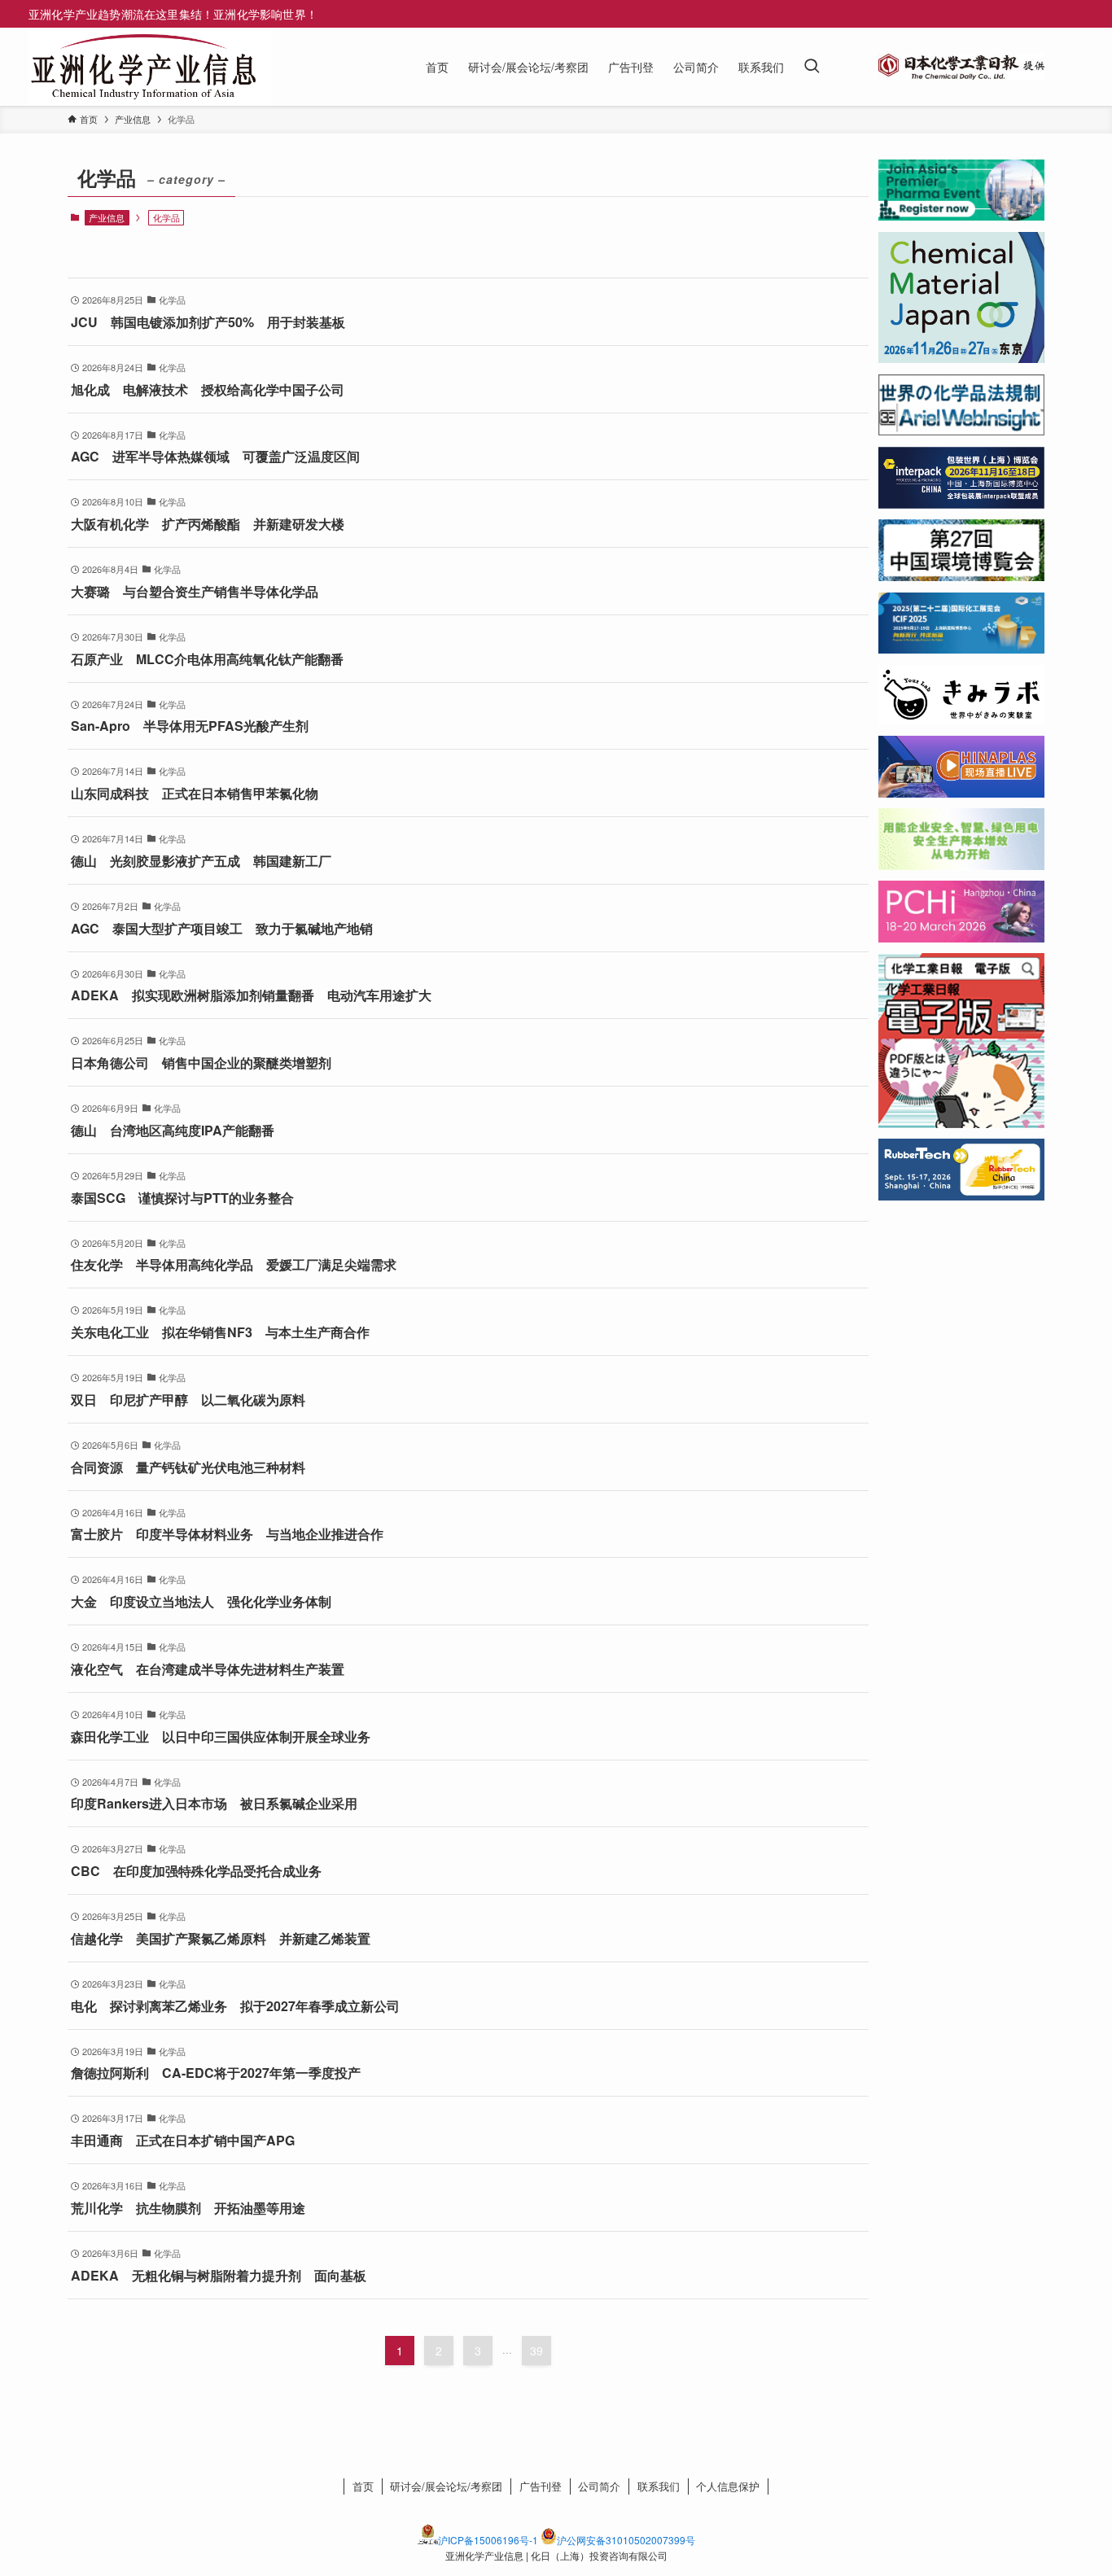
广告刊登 (541, 2486)
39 (536, 2351)
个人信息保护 (728, 2486)
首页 (363, 2486)
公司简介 (599, 2486)
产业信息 (107, 217)
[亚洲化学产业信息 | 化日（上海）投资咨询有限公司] (143, 67)
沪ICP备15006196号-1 (488, 2540)
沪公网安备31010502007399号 (626, 2540)
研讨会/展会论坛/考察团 (446, 2486)
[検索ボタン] (812, 67)
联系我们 (659, 2486)
